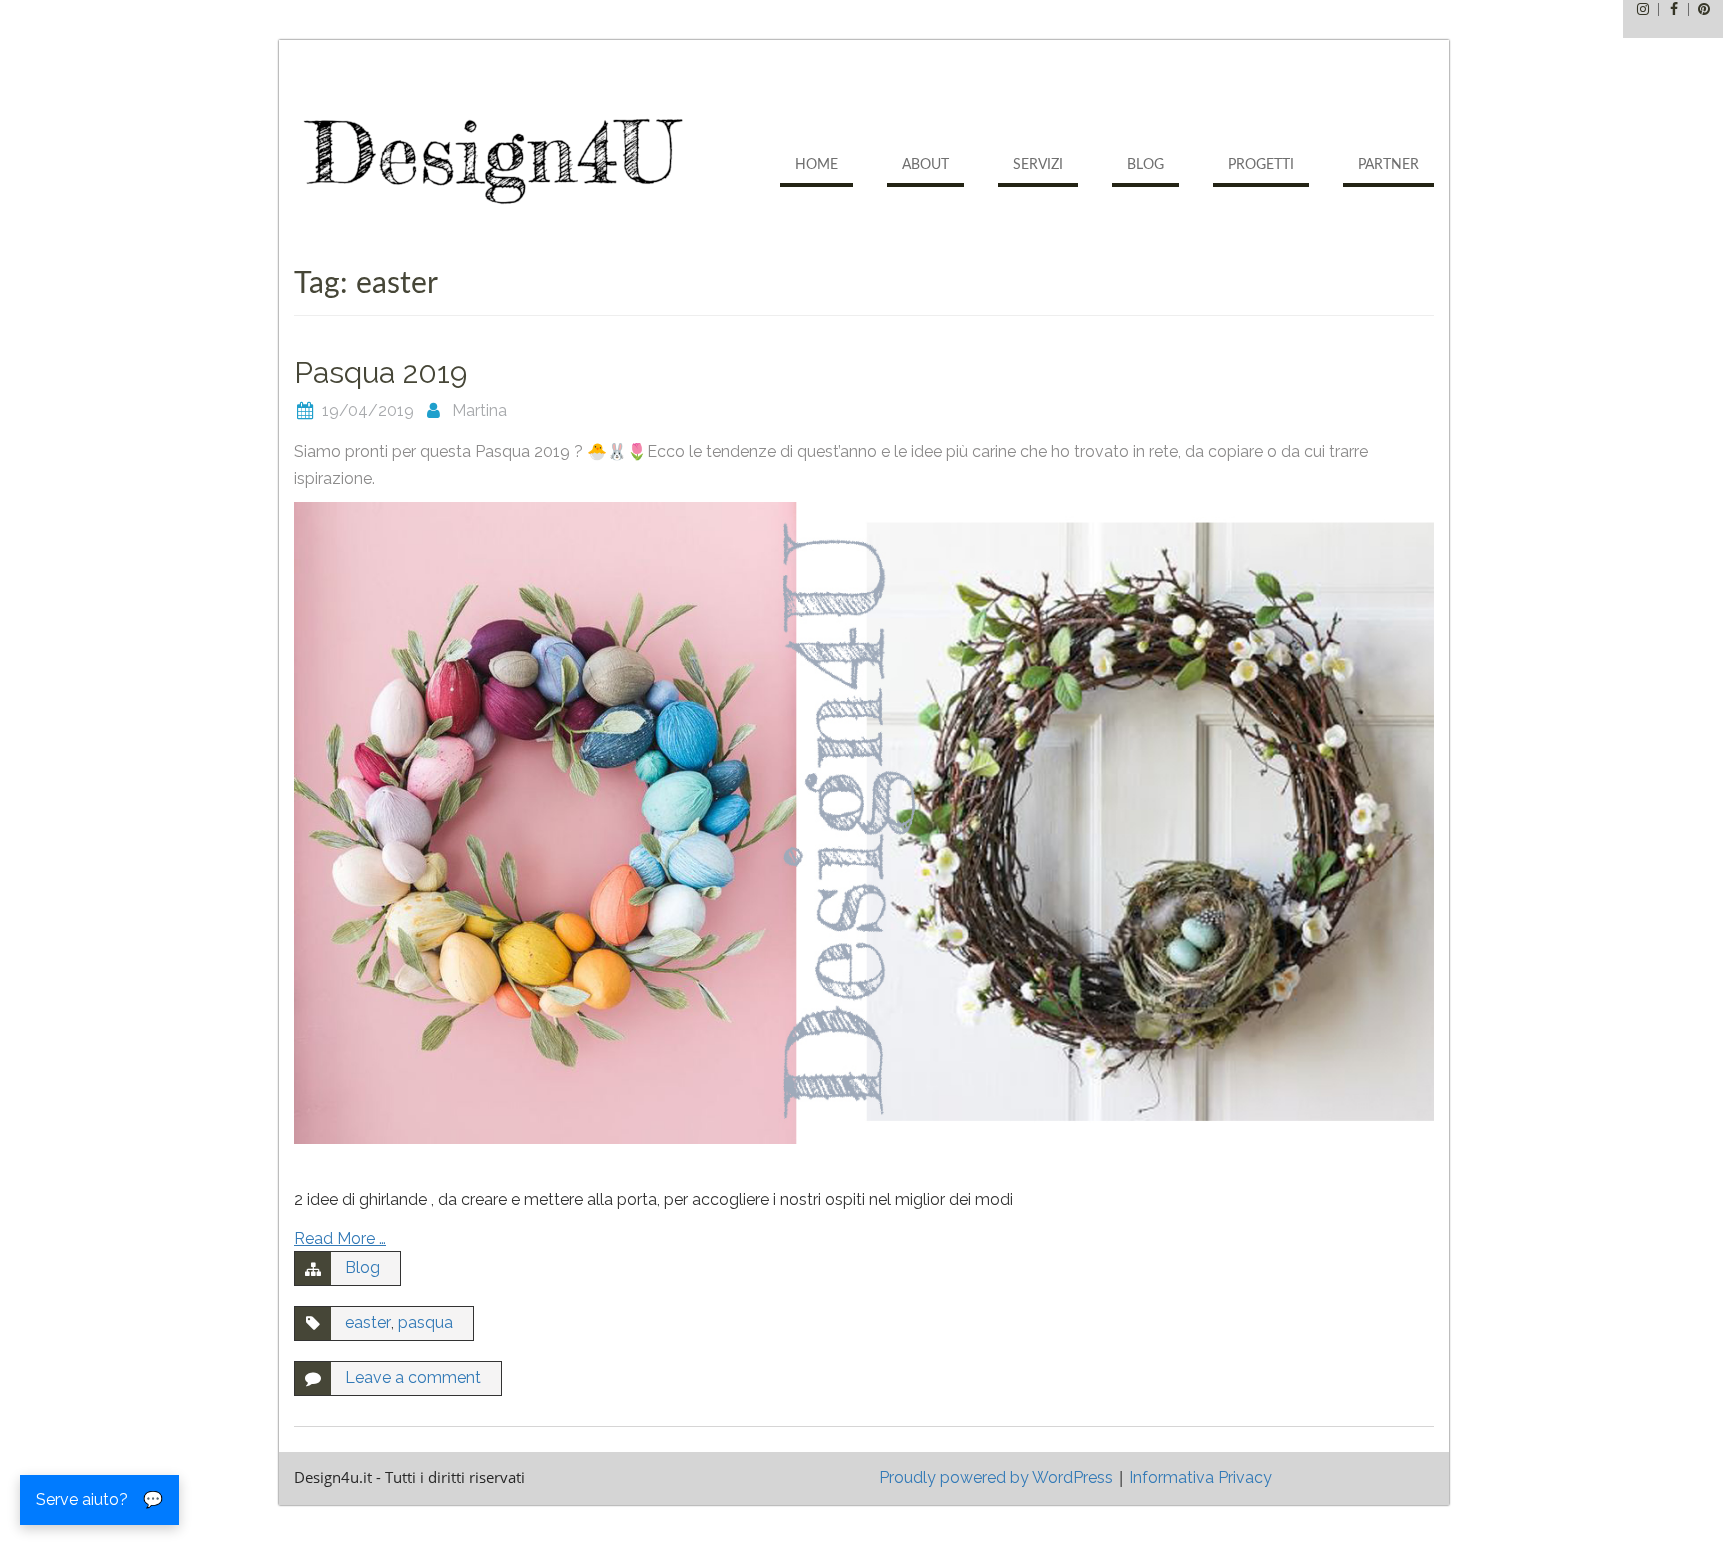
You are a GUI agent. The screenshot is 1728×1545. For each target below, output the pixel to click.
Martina (479, 410)
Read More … (340, 1238)
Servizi (1038, 165)
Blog (1145, 165)
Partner (1388, 165)
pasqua (425, 1322)
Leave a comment (413, 1377)
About (925, 165)
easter (368, 1322)
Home (816, 165)
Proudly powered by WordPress (996, 1477)
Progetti (1261, 165)
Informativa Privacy (1200, 1477)
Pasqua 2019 (380, 372)
